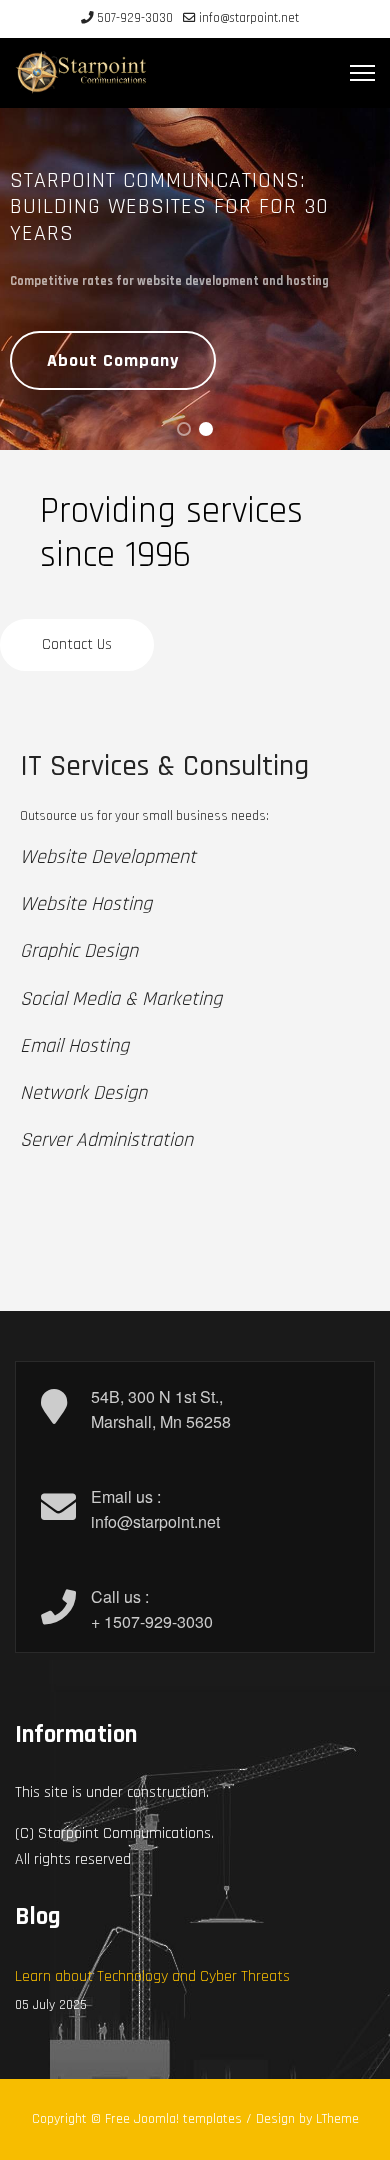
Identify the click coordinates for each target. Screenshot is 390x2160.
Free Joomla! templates (173, 2119)
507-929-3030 (135, 18)
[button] (184, 429)
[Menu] (362, 73)
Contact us (77, 644)
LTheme (337, 2119)
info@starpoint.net (249, 18)
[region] (195, 279)
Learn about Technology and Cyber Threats (152, 1990)
